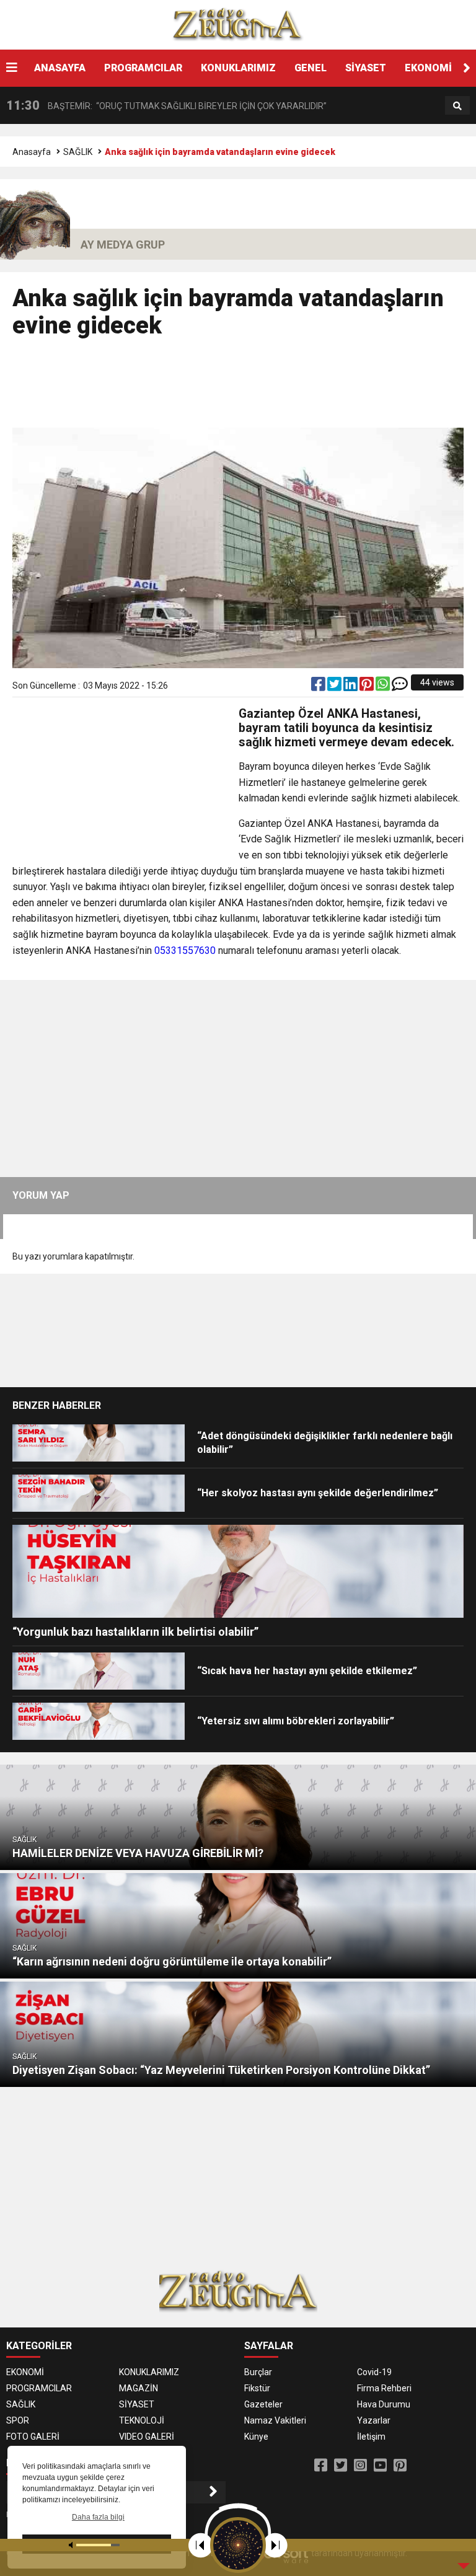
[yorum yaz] (400, 687)
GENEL (311, 68)
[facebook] (319, 687)
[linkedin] (351, 687)
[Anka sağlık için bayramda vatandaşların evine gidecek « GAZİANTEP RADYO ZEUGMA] (238, 24)
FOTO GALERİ (33, 2437)
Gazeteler (263, 2404)
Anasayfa (32, 152)
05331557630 (185, 951)
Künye (256, 2437)
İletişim (371, 2437)
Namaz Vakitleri (275, 2420)
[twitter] (335, 687)
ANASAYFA (60, 68)
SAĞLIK (78, 152)
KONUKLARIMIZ (238, 68)
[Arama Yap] (457, 106)
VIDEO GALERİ (147, 2437)
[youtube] (380, 2466)
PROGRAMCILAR (143, 68)
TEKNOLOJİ (142, 2420)
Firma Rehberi (384, 2388)
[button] (467, 68)
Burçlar (258, 2372)
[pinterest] (368, 687)
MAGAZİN (139, 2388)
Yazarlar (374, 2420)
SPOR (18, 2420)
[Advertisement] (238, 389)
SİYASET (366, 68)
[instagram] (360, 2466)
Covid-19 (374, 2372)
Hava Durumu (384, 2404)
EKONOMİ (428, 68)
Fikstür (257, 2388)
